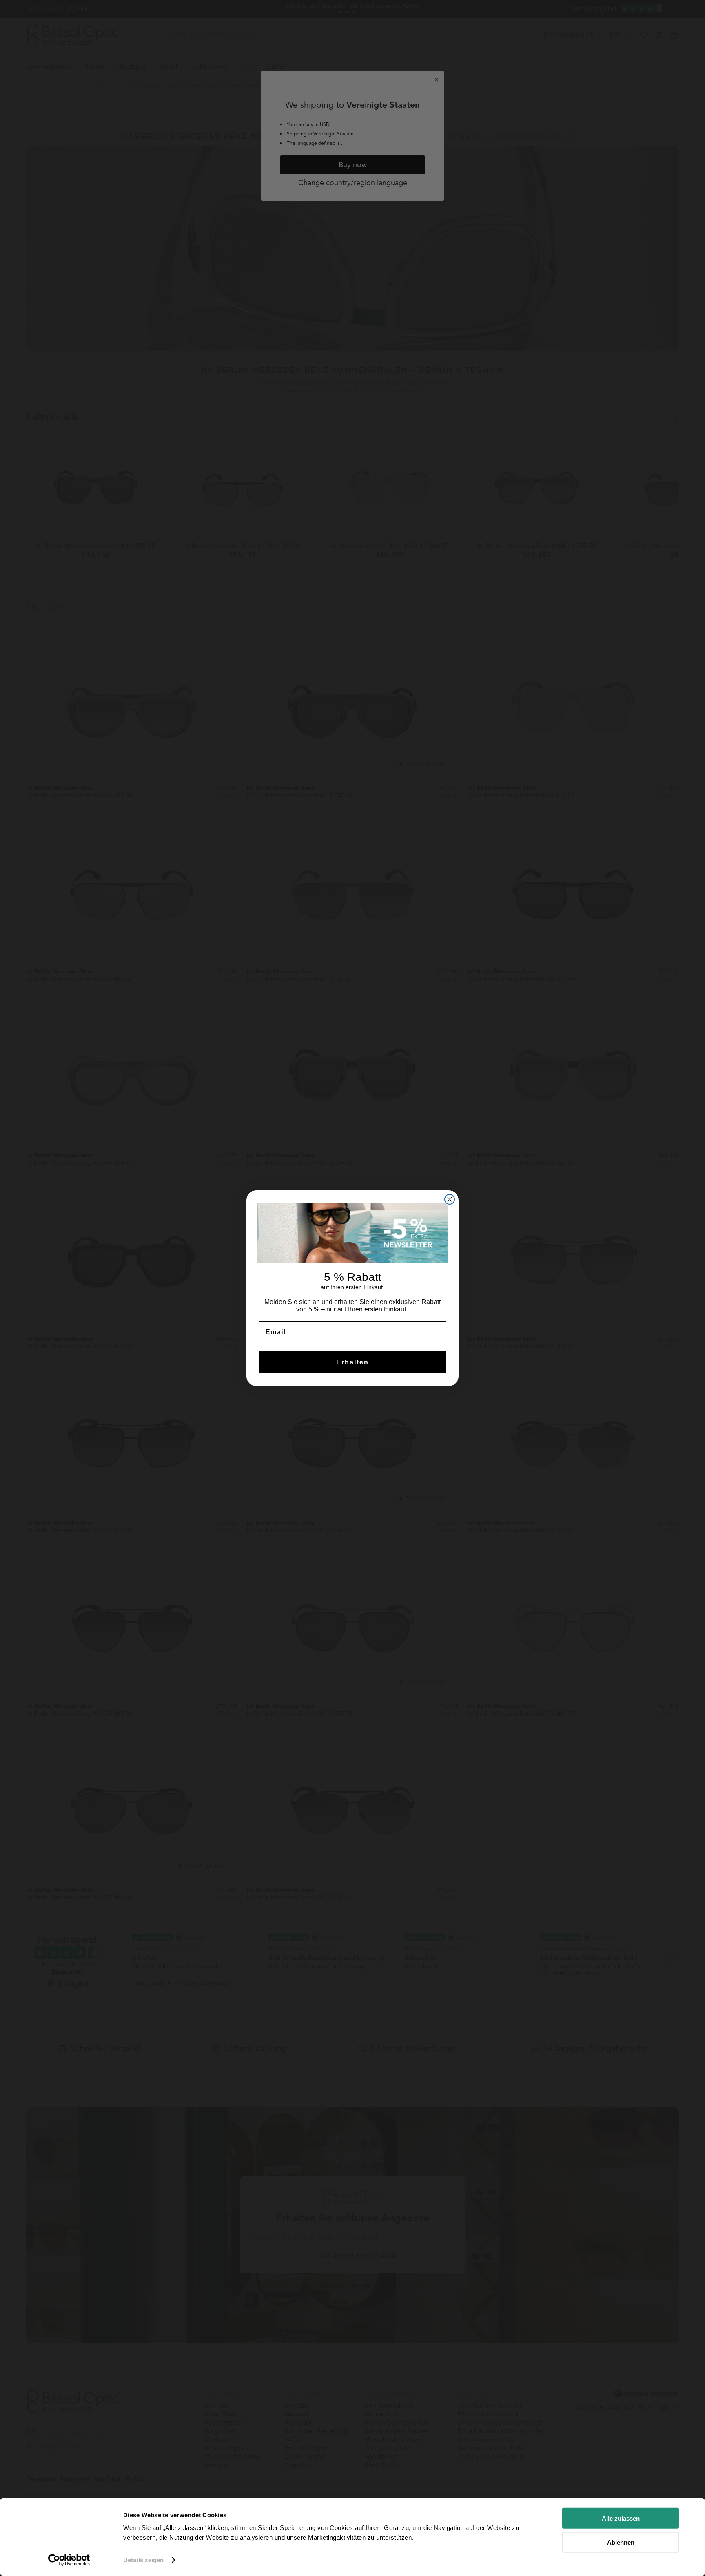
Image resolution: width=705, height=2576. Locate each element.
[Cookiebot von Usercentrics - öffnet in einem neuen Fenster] (69, 2560)
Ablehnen (621, 2542)
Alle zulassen (621, 2518)
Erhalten (352, 1362)
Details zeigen (143, 2560)
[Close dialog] (450, 1199)
